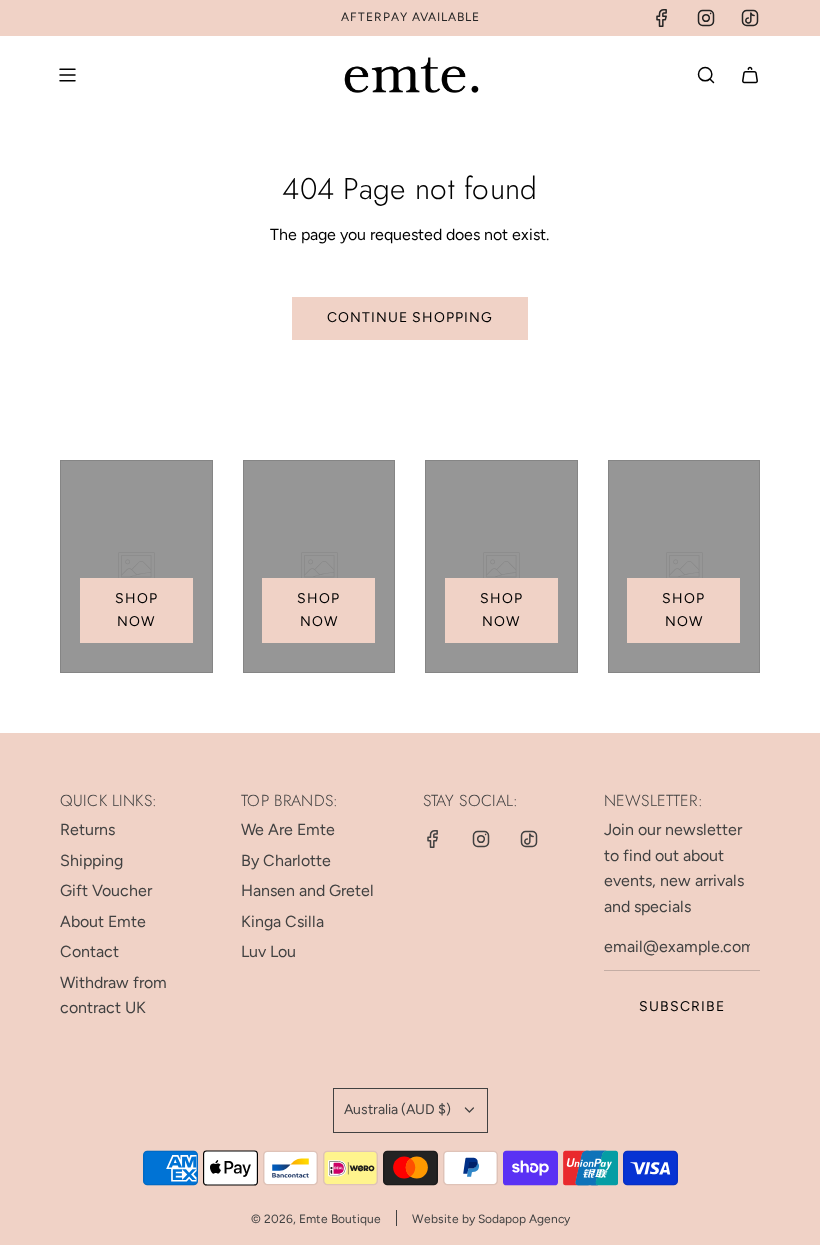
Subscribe (682, 1006)
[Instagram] (706, 18)
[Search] (706, 75)
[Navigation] (67, 75)
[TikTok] (750, 18)
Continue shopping (410, 317)
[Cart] (750, 75)
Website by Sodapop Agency (491, 1219)
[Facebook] (662, 18)
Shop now (136, 609)
